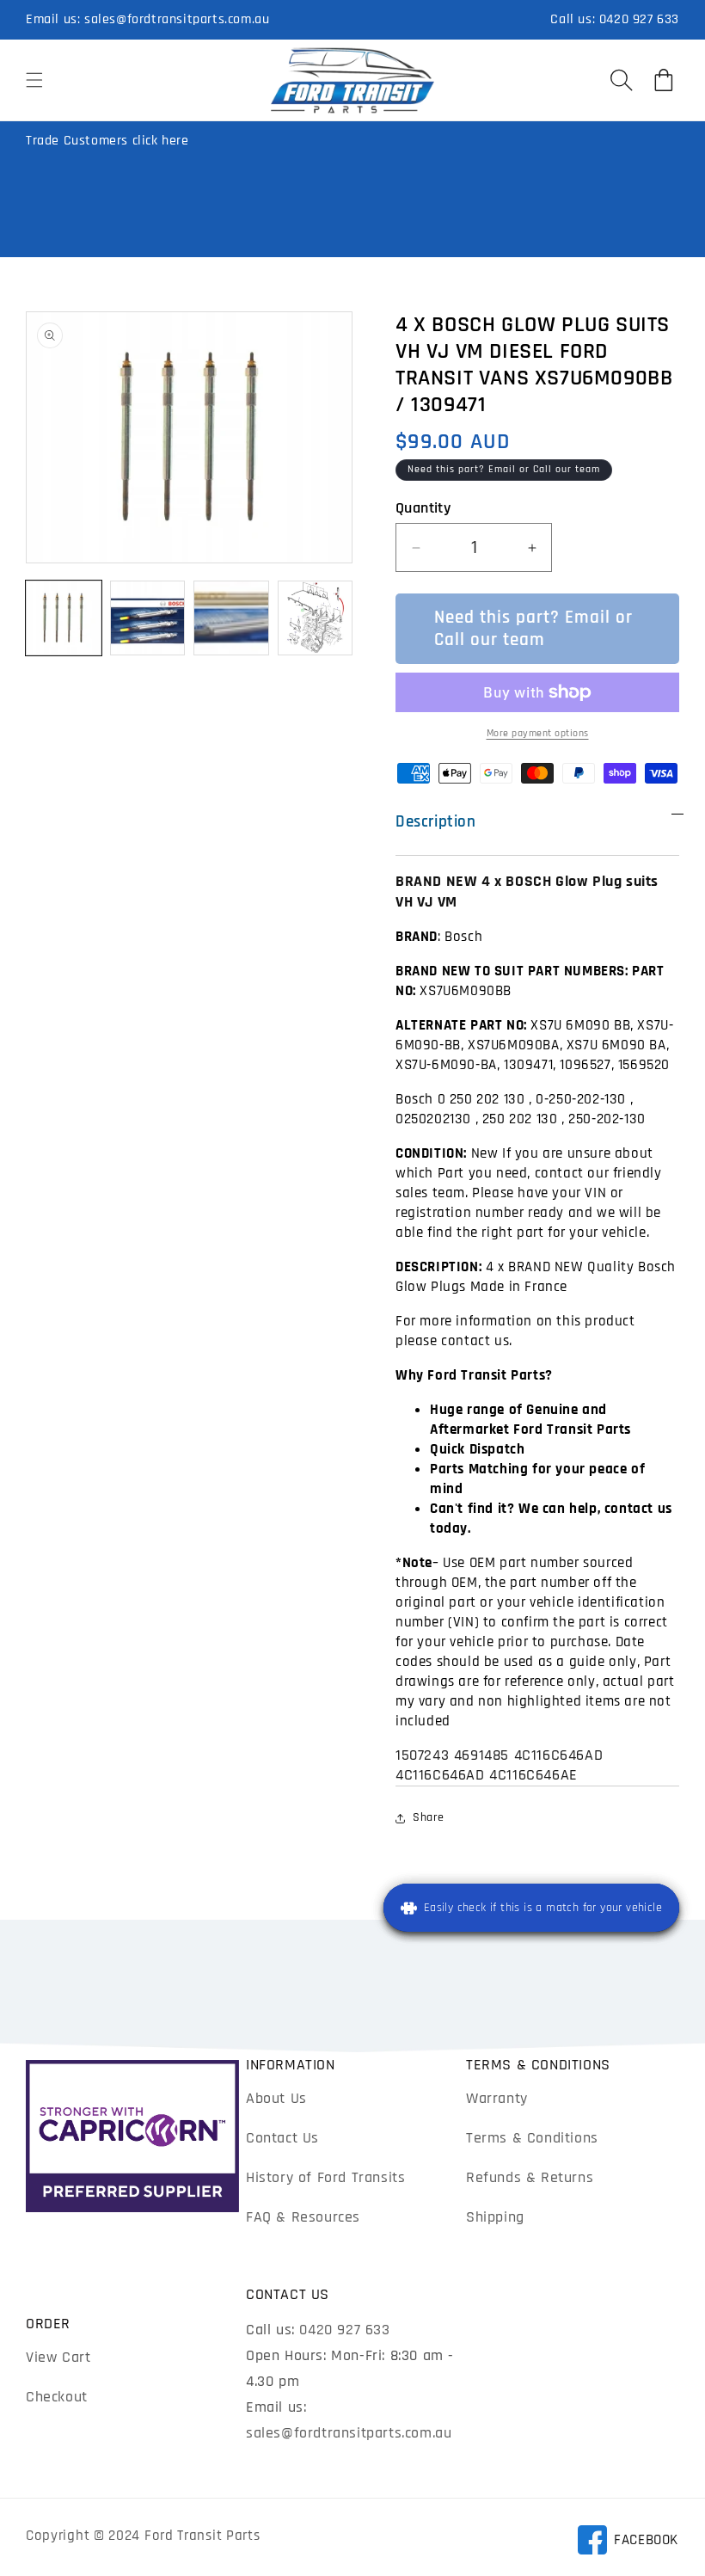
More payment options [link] (538, 733)
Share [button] (429, 1817)
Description (436, 822)
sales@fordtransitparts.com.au (177, 19)
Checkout (57, 2397)
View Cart (58, 2357)
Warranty (497, 2098)
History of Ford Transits (325, 2177)
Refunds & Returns (530, 2177)
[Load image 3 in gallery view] (231, 618)
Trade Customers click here (107, 141)
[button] (34, 80)
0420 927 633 (639, 19)
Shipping (495, 2217)
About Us (276, 2098)
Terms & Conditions (532, 2138)
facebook (628, 2543)
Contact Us (282, 2138)
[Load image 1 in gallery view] (64, 618)
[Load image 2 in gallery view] (148, 618)
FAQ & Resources (303, 2217)
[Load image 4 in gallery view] (316, 618)
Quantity (423, 508)
